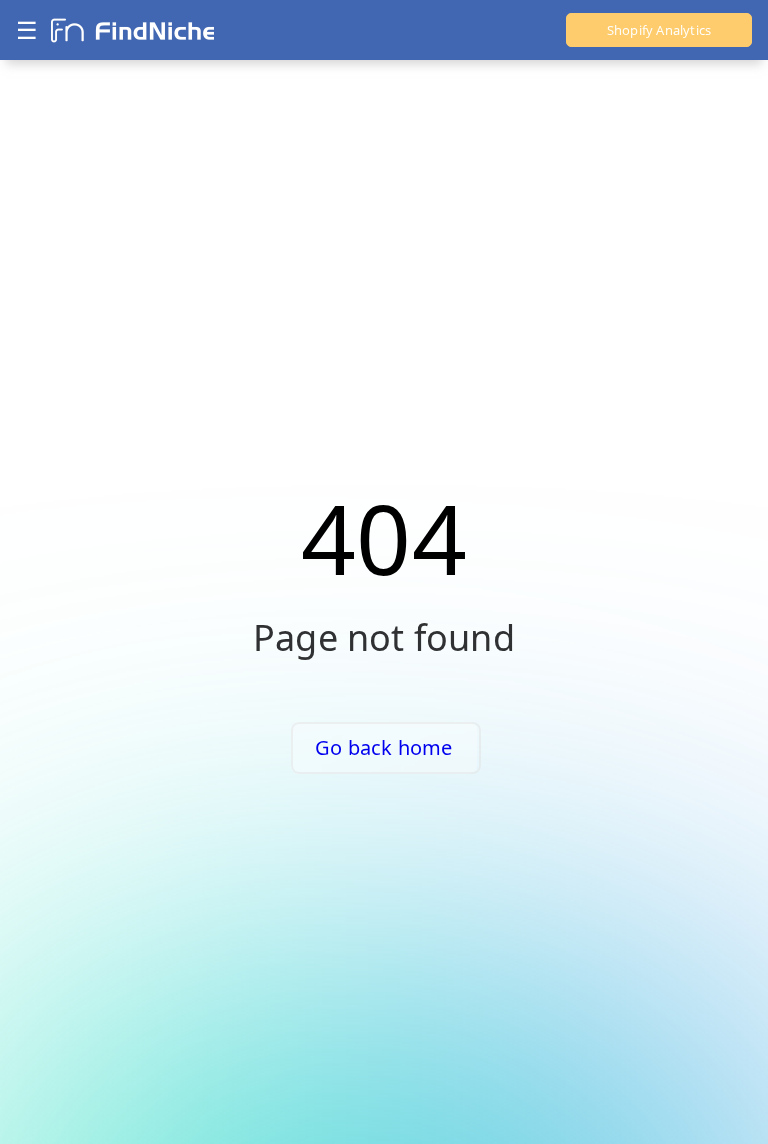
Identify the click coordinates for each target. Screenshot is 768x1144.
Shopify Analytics (659, 30)
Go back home (383, 747)
